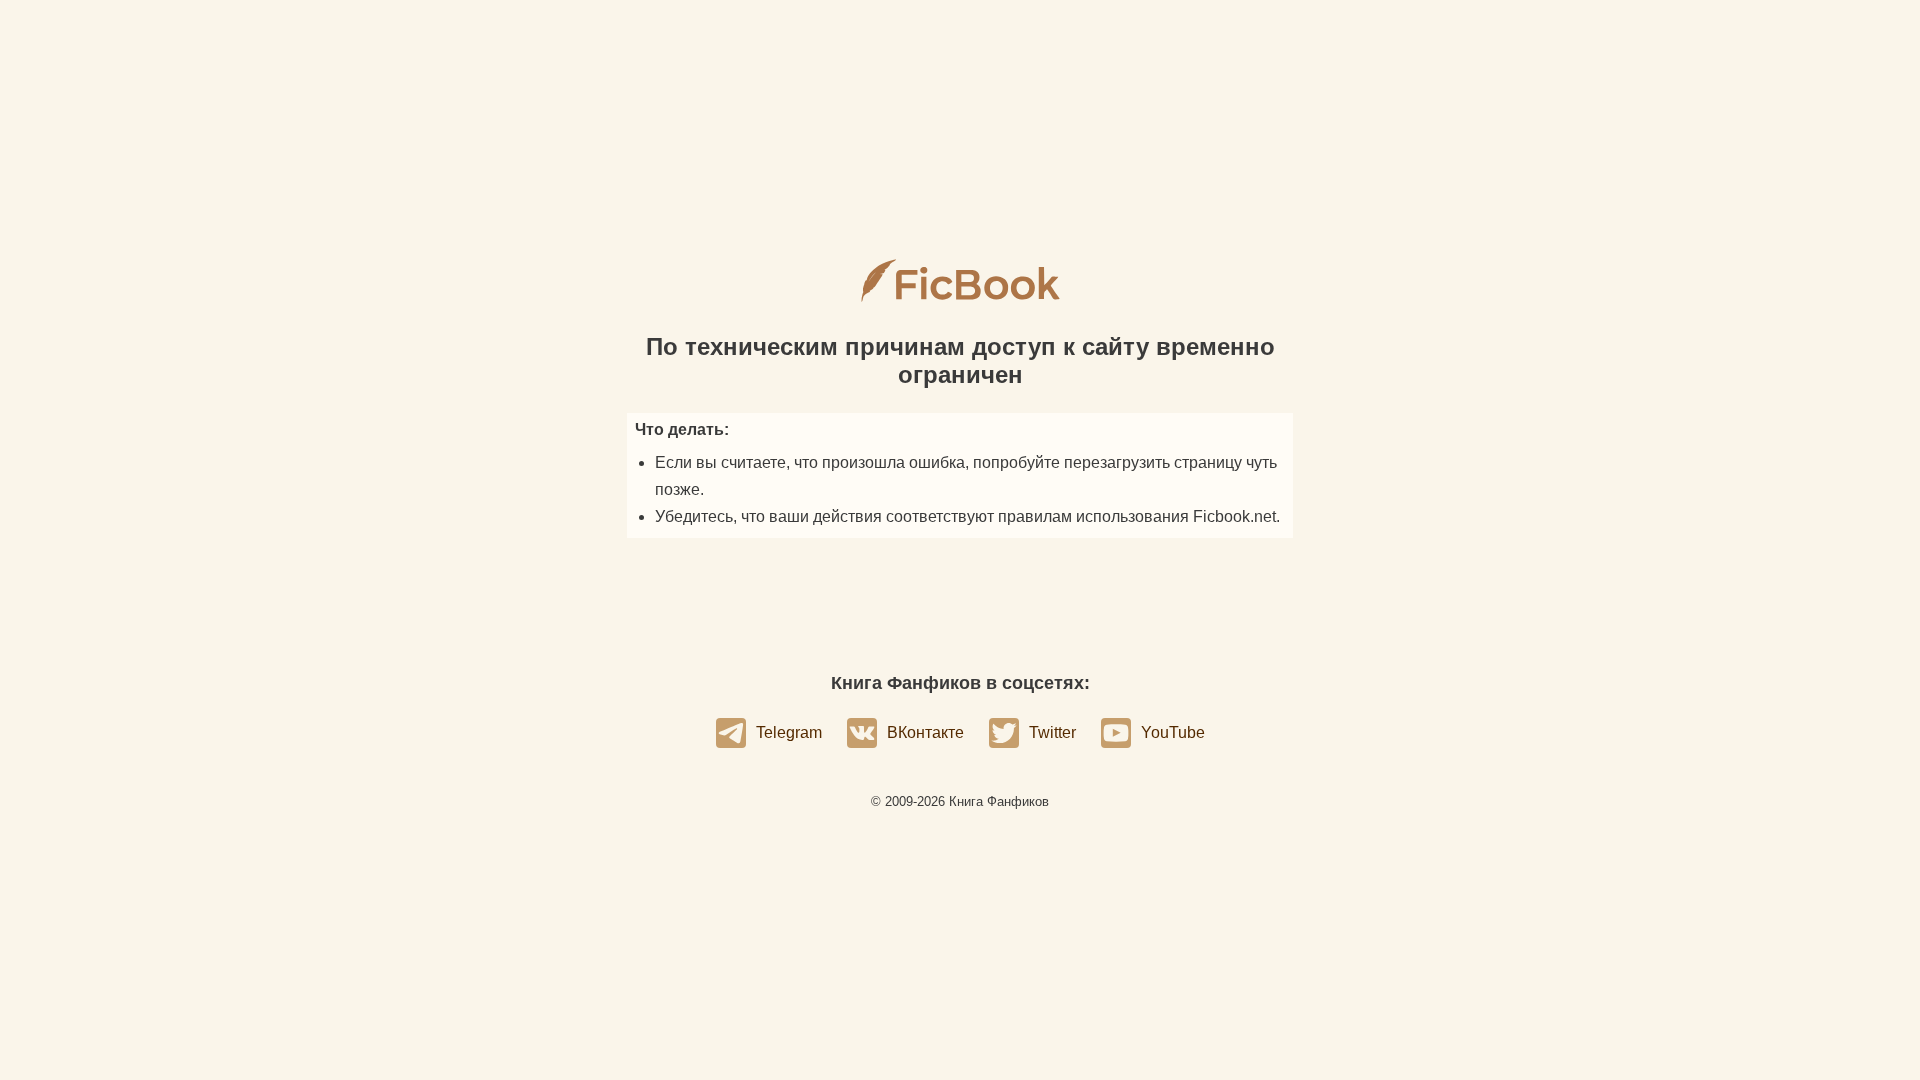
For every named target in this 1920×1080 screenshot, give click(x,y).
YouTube (1173, 732)
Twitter (1052, 732)
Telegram (789, 732)
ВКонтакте (925, 732)
